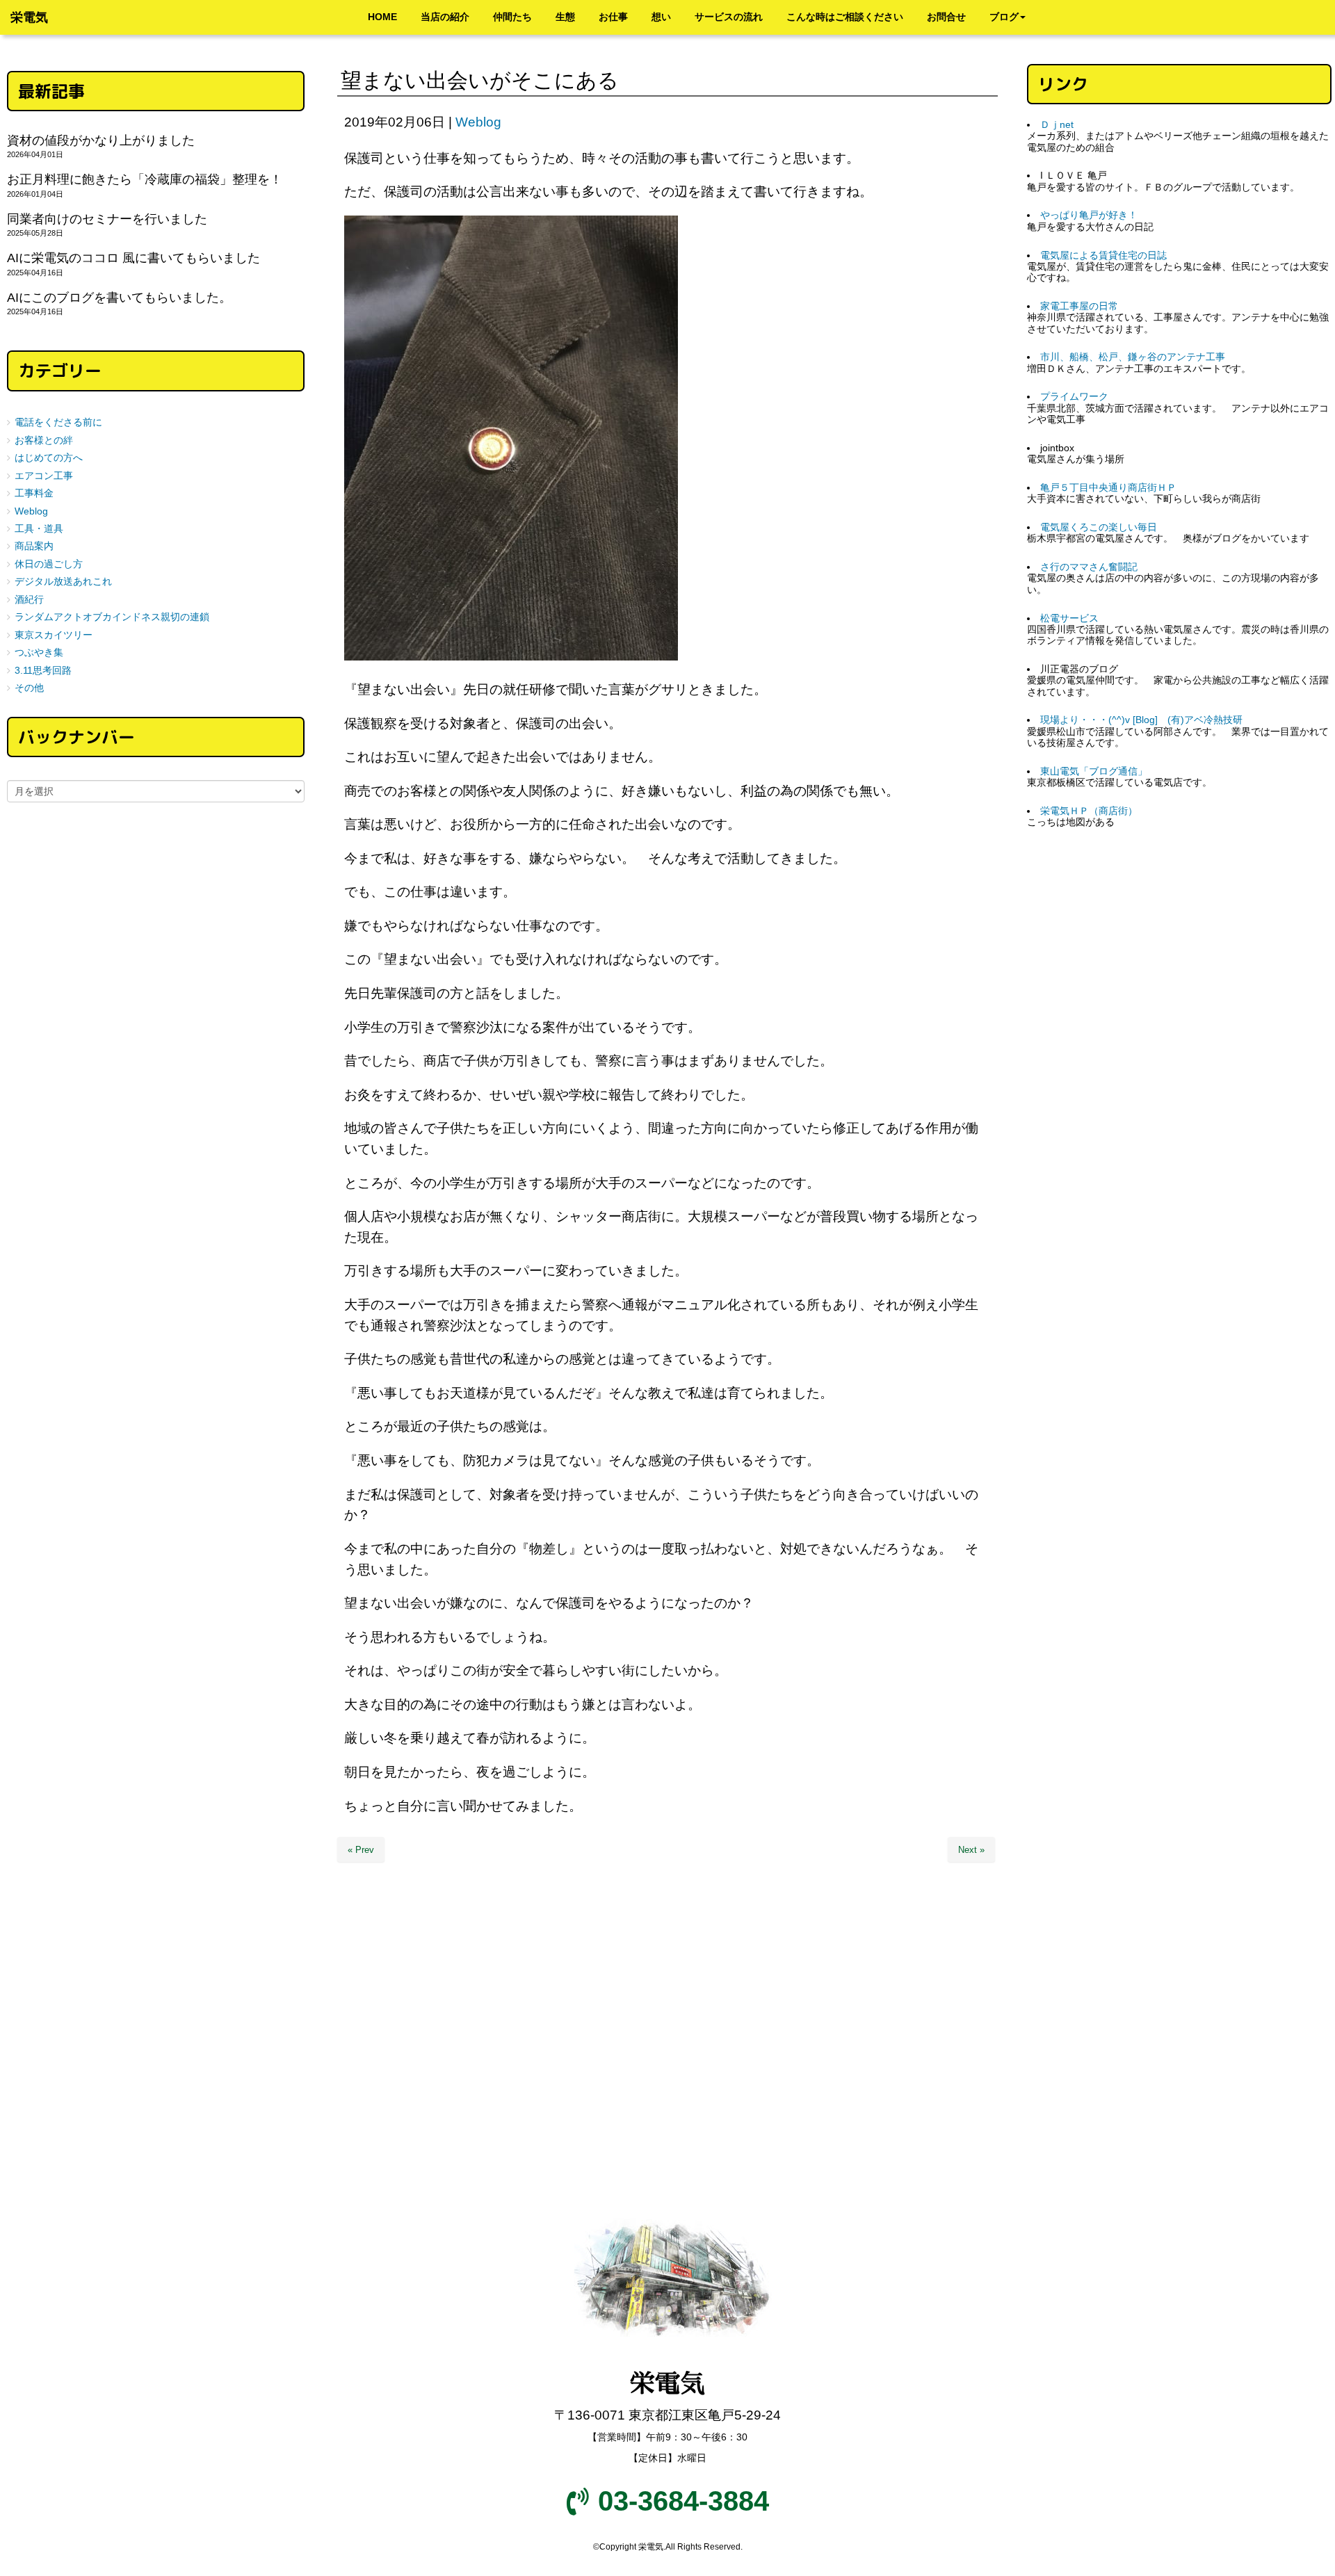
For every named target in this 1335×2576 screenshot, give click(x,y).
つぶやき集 (39, 653)
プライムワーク (1074, 397)
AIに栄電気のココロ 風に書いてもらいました (133, 258)
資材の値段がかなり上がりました (101, 140)
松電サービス (1069, 618)
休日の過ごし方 (49, 564)
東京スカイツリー (54, 635)
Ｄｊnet (1057, 125)
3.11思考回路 (43, 671)
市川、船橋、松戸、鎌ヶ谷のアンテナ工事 (1133, 357)
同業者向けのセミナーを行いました (107, 219)
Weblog (478, 122)
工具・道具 (39, 529)
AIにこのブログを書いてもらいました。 (119, 298)
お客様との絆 (44, 440)
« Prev (361, 1850)
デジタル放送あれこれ (63, 582)
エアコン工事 (44, 476)
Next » (971, 1850)
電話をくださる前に (58, 422)
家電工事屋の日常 (1079, 306)
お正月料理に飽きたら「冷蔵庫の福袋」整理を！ (145, 179)
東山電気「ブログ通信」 (1094, 771)
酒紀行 (29, 600)
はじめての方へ (49, 458)
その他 (29, 688)
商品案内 (34, 546)
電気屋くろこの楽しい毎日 (1099, 527)
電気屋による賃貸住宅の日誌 (1103, 256)
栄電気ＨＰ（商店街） (1089, 811)
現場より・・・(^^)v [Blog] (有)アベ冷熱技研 (1141, 720)
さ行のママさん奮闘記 (1089, 567)
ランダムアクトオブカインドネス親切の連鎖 (112, 617)
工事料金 (34, 493)
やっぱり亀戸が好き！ (1089, 215)
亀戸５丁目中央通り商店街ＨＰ (1108, 488)
